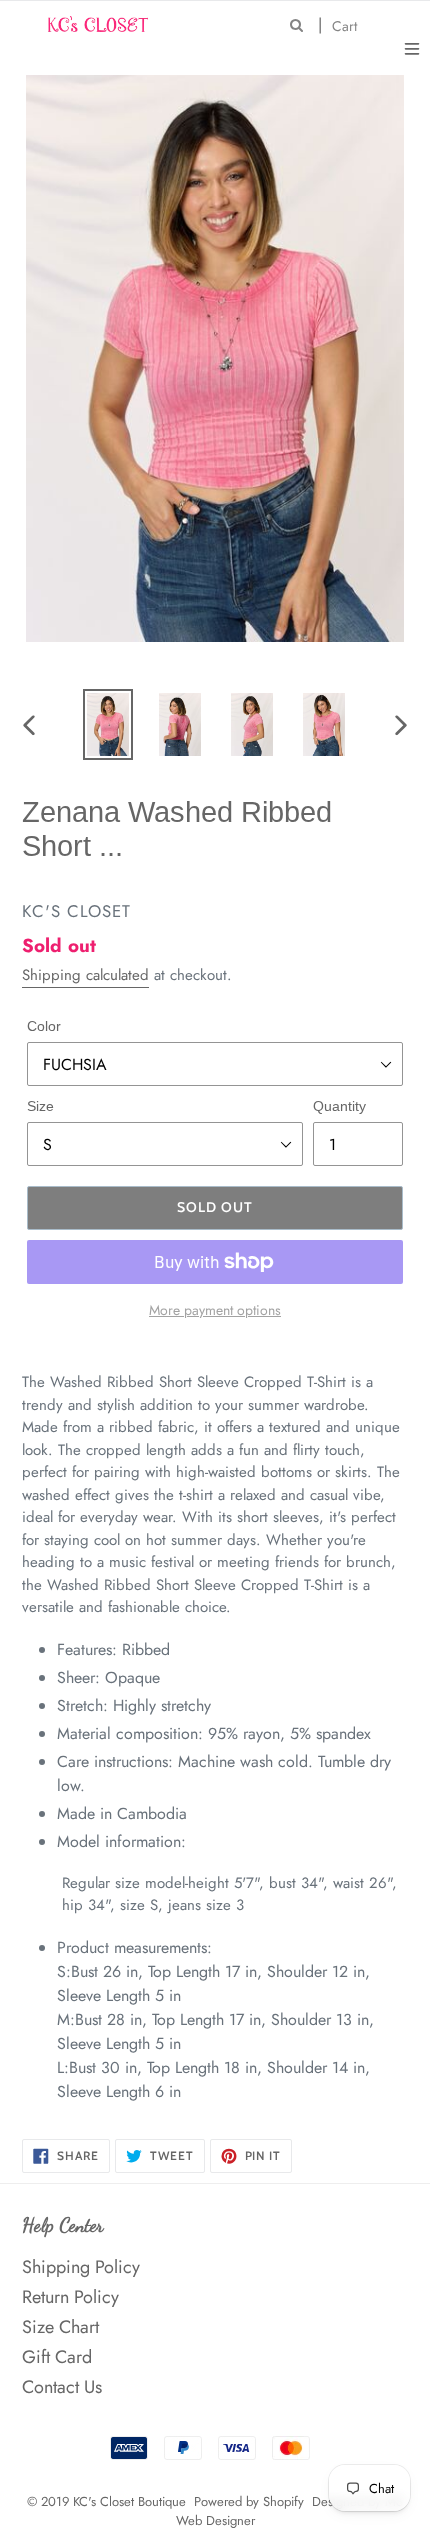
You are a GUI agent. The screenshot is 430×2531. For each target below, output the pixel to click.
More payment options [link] (215, 1310)
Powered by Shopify (249, 2501)
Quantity (339, 1106)
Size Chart (60, 2327)
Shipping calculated (85, 975)
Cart (349, 25)
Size (40, 1106)
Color (44, 1026)
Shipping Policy (81, 2267)
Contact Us (62, 2387)
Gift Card (57, 2357)
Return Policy (70, 2297)
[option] (108, 724)
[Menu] (412, 47)
